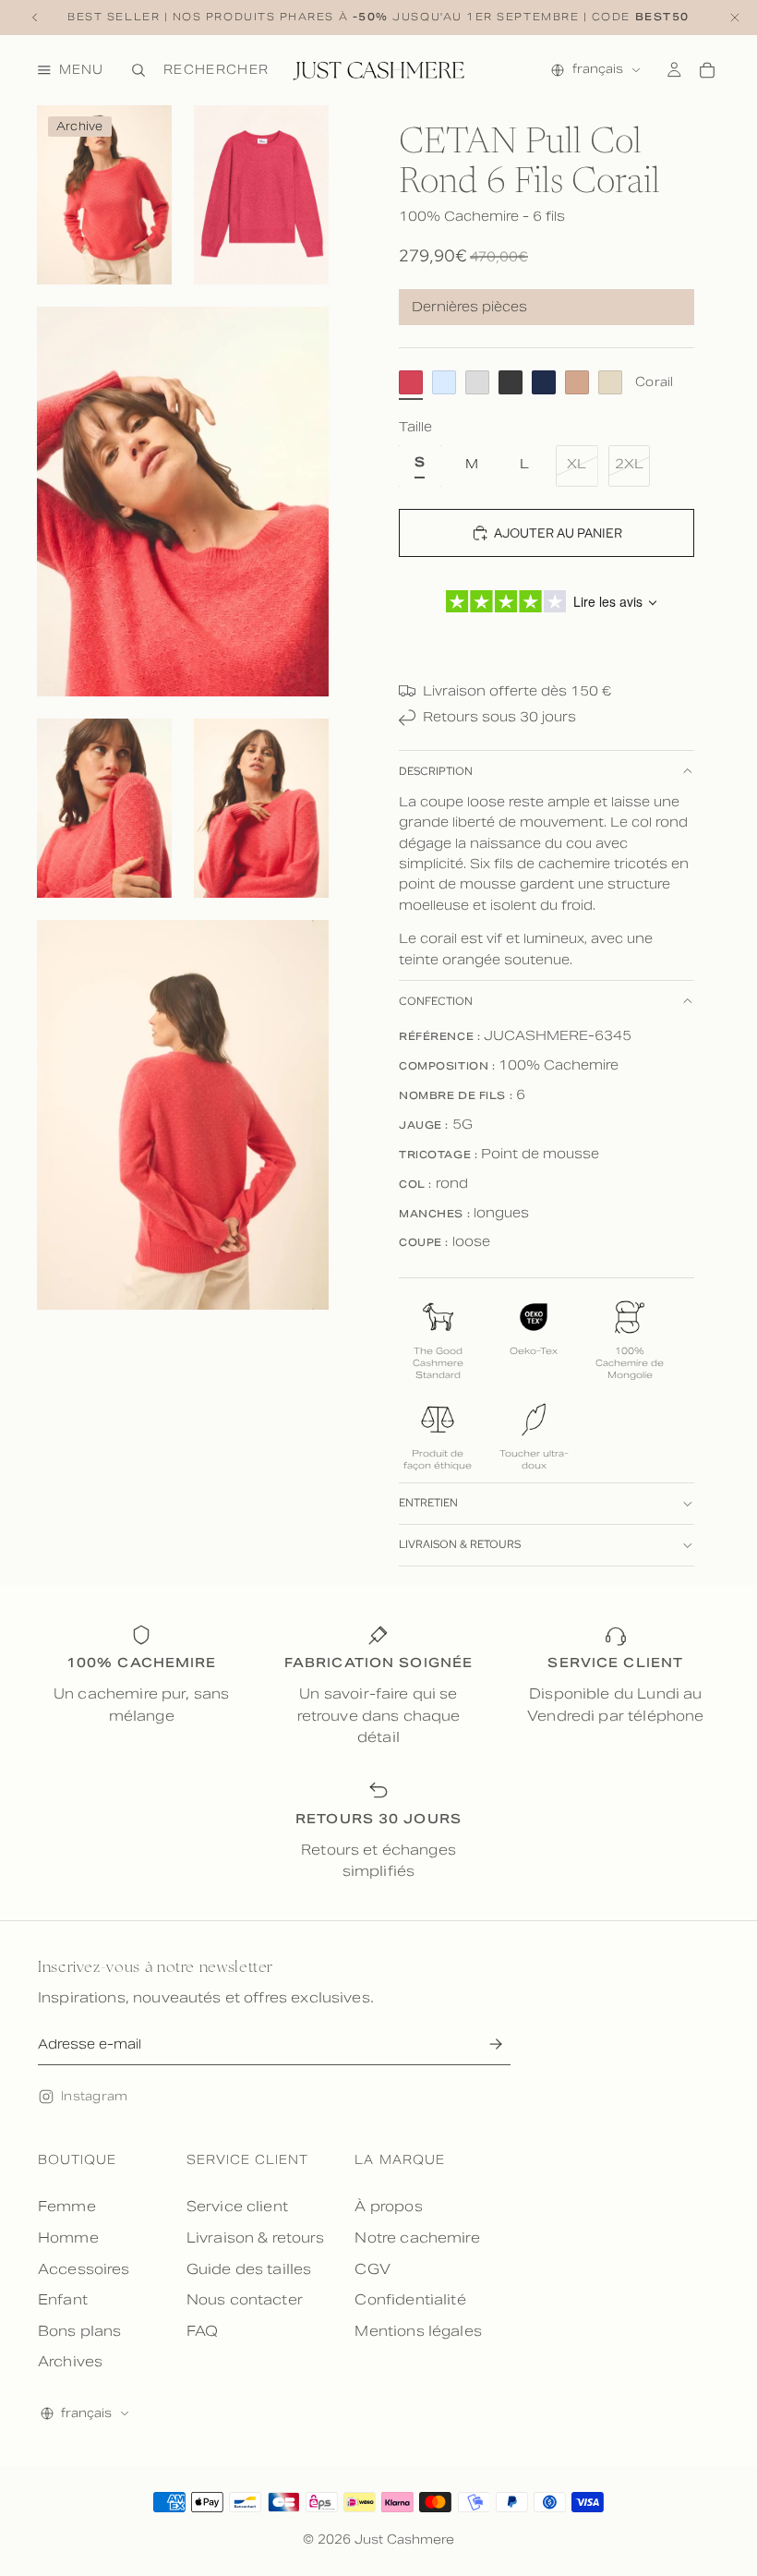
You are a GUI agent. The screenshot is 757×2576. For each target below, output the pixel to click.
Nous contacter (245, 2299)
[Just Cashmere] (378, 70)
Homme (68, 2237)
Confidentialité (410, 2299)
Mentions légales (418, 2331)
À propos (388, 2206)
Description (436, 771)
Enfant (63, 2299)
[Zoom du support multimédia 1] (104, 195)
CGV (372, 2269)
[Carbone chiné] (511, 382)
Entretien (428, 1503)
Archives (70, 2361)
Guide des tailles (249, 2269)
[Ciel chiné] (444, 382)
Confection (436, 1001)
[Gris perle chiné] (477, 382)
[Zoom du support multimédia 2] (261, 195)
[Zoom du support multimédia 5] (261, 809)
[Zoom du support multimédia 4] (104, 809)
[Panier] (707, 70)
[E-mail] (495, 2044)
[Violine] (610, 382)
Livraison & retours (460, 1544)
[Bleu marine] (544, 382)
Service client (237, 2206)
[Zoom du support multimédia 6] (183, 1114)
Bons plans (80, 2331)
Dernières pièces (469, 307)
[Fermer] (735, 18)
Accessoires (84, 2269)
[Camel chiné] (577, 382)
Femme (67, 2206)
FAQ (202, 2331)
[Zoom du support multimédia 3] (183, 501)
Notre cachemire (417, 2237)
